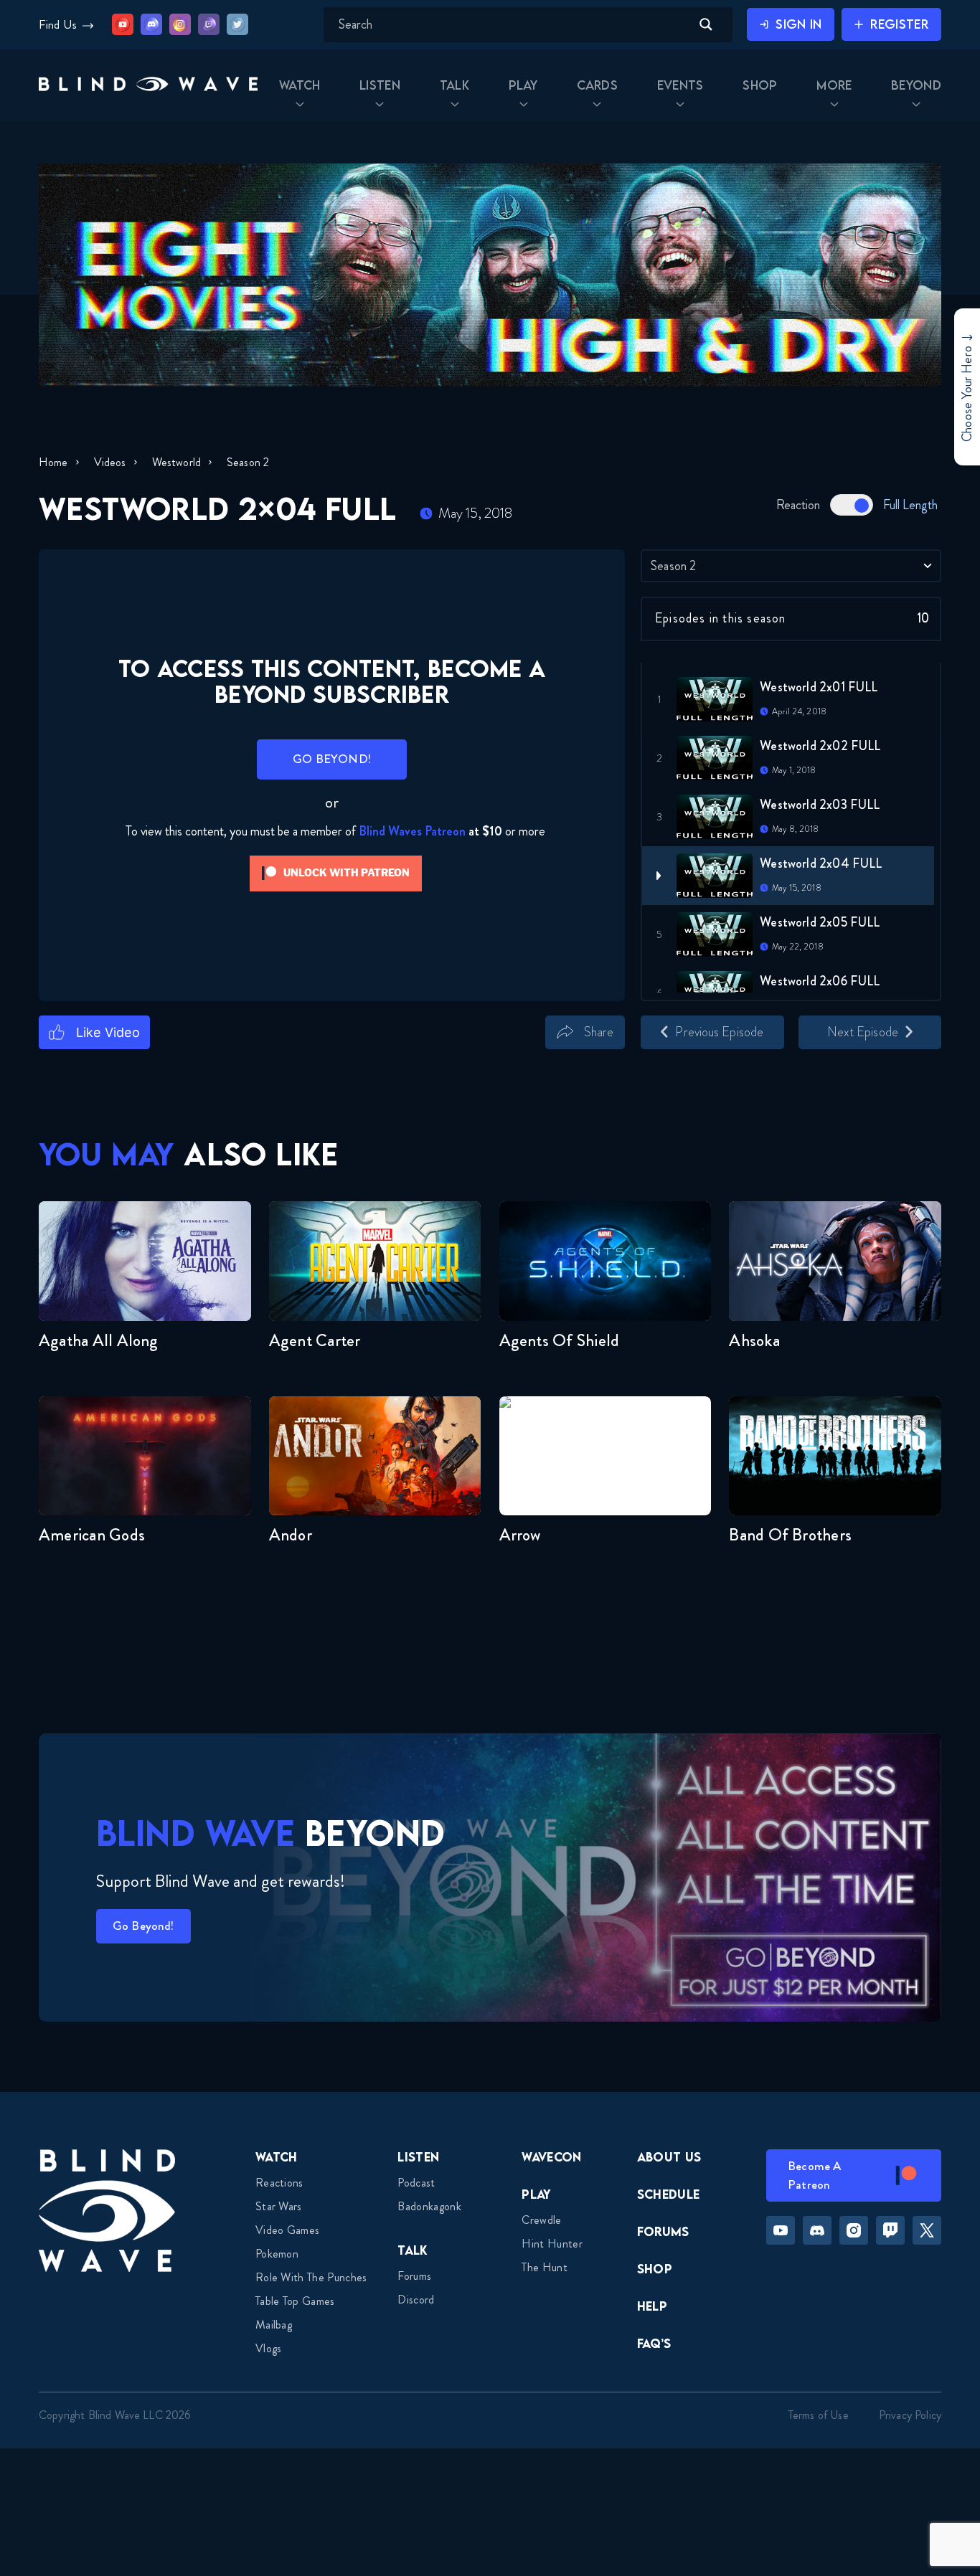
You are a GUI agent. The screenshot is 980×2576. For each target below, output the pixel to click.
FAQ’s (654, 2343)
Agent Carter (315, 1340)
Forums (414, 2276)
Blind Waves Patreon (412, 831)
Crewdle (541, 2220)
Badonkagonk (429, 2206)
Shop (655, 2269)
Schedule (669, 2194)
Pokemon (277, 2254)
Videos (110, 462)
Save (645, 1057)
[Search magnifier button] (706, 24)
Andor (291, 1535)
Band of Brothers (790, 1535)
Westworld (176, 462)
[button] (148, 85)
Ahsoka (754, 1340)
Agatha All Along (99, 1340)
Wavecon (551, 2157)
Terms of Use (819, 2415)
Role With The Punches (311, 2277)
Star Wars (279, 2206)
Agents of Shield (560, 1340)
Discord (416, 2300)
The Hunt (545, 2267)
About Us (669, 2157)
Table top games (295, 2301)
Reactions (279, 2183)
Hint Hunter (552, 2244)
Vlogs (269, 2348)
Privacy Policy (910, 2415)
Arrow (520, 1535)
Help (652, 2306)
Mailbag (274, 2325)
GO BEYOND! (332, 759)
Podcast (416, 2183)
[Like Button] (94, 1032)
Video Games (288, 2230)
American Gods (92, 1535)
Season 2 (248, 462)
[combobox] (791, 566)
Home (53, 462)
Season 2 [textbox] (673, 566)
